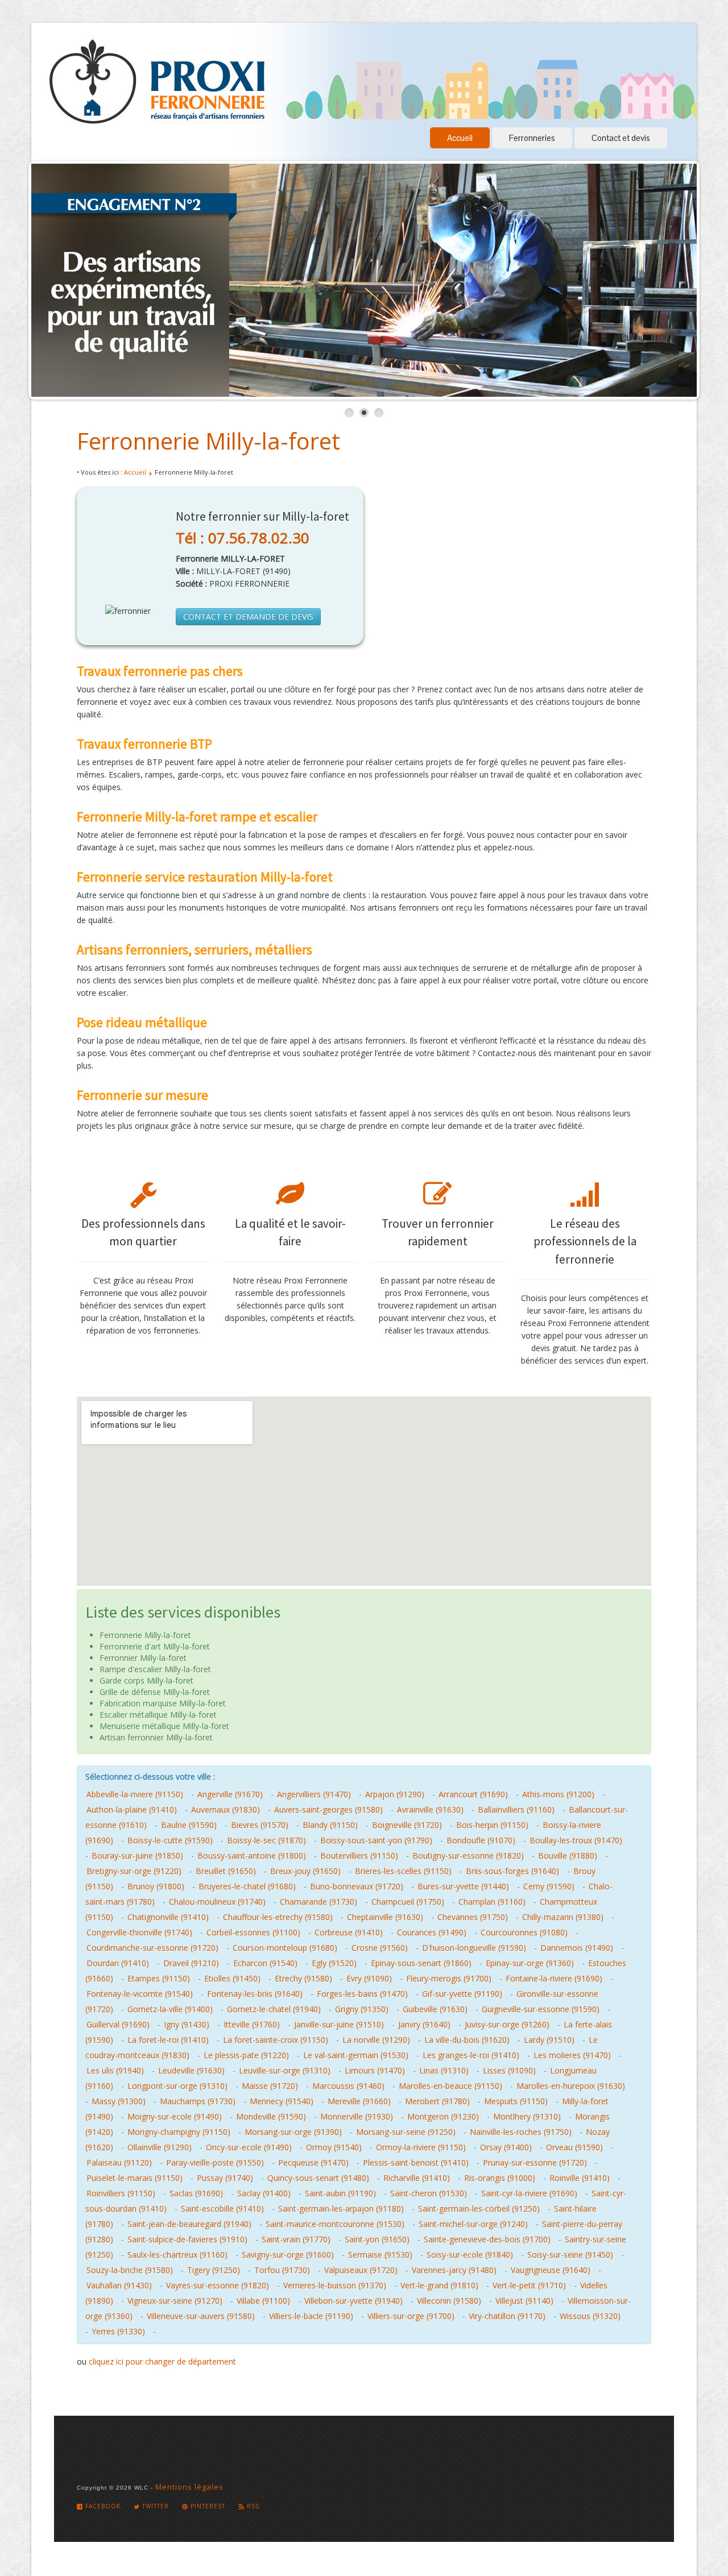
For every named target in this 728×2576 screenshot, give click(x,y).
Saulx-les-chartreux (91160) (177, 2255)
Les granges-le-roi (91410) (471, 2055)
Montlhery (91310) (527, 2116)
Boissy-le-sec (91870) (266, 1840)
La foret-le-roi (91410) (168, 2040)
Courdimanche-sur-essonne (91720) (152, 1948)
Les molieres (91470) (572, 2055)
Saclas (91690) (196, 2193)
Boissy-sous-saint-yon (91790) (376, 1840)
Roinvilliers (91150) (121, 2193)
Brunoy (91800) (156, 1886)
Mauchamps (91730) (198, 2101)
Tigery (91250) (214, 2270)
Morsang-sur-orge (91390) (293, 2132)
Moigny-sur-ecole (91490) (175, 2116)
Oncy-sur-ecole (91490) (249, 2147)
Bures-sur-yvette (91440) (463, 1886)
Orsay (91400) (506, 2147)
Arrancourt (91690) (473, 1794)
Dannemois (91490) (577, 1948)
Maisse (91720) (270, 2086)
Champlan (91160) (492, 1902)
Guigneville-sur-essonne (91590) (541, 2009)
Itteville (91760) (252, 2024)
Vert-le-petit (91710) (529, 2285)
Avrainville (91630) (430, 1810)
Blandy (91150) (330, 1825)
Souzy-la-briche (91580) (130, 2270)
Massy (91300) (119, 2101)
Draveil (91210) (191, 1963)
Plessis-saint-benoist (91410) (416, 2162)
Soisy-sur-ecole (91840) (470, 2255)
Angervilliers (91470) (314, 1794)
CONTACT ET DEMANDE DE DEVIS (248, 616)
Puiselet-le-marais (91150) (135, 2178)
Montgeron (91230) (443, 2116)
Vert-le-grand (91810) (439, 2285)
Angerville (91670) (230, 1794)
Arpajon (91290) (395, 1794)
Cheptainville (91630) (385, 1917)
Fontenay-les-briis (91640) (255, 1994)
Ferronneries (532, 138)
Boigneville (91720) (407, 1825)
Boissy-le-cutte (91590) (170, 1840)
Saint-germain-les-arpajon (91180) (341, 2209)
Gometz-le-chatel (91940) (274, 2009)
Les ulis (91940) (115, 2070)
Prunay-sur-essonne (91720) (535, 2162)
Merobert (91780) (437, 2101)
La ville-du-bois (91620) (467, 2040)
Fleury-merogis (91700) (449, 1978)
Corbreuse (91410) (349, 1932)
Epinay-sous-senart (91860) (421, 1963)
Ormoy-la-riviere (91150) (421, 2147)
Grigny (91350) (362, 2009)
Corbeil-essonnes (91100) (253, 1932)
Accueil (460, 138)
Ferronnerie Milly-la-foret (208, 441)
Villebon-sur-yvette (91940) (353, 2301)
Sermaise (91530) (380, 2255)
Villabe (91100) (263, 2301)
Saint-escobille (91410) (222, 2209)
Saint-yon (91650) (377, 2239)
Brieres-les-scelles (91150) (403, 1871)
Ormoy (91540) (334, 2147)
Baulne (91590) (189, 1825)
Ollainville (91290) (160, 2147)
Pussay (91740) (225, 2178)
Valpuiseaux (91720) (361, 2270)
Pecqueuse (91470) (313, 2162)
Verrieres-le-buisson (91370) (335, 2285)
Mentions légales (189, 2487)
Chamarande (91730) (318, 1902)
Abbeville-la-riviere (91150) (135, 1794)
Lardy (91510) (549, 2040)
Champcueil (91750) (408, 1902)
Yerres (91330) (118, 2331)
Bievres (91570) (260, 1825)
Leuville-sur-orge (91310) (285, 2070)
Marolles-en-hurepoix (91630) (571, 2086)
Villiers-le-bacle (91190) (311, 2316)
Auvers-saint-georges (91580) (328, 1810)
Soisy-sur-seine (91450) (570, 2255)
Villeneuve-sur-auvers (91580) (201, 2316)
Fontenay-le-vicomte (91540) (140, 1994)
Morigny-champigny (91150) (179, 2132)
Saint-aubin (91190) (340, 2193)
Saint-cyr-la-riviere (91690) (529, 2193)
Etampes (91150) (159, 1978)
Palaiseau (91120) (119, 2162)
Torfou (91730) (282, 2270)
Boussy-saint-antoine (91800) (252, 1856)
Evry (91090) (369, 1978)
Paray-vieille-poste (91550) (215, 2162)
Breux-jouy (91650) (305, 1871)
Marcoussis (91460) (348, 2086)
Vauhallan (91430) (119, 2285)
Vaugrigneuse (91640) (551, 2270)
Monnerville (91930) (357, 2116)
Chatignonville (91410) (168, 1917)
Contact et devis (621, 138)
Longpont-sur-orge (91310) (177, 2086)
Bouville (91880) (568, 1856)
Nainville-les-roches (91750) (521, 2132)
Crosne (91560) (380, 1948)
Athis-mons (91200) (558, 1794)
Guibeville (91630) (435, 2009)
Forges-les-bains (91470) (362, 1994)
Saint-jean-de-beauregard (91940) (189, 2224)
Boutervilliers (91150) (359, 1856)
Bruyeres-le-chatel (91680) (247, 1886)
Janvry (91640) (424, 2024)
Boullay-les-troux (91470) (576, 1840)
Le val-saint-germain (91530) (356, 2055)
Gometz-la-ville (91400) (170, 2009)
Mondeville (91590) (271, 2116)
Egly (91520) (334, 1963)
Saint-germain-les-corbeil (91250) (479, 2209)
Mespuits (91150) (516, 2101)
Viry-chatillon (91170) (507, 2316)
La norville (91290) (376, 2040)
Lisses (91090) (509, 2070)
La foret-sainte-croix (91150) (276, 2040)
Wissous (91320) (590, 2316)
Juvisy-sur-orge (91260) (507, 2024)
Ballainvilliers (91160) (516, 1810)
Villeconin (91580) (449, 2301)
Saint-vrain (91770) (296, 2239)
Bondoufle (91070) (481, 1840)
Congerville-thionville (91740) (139, 1932)
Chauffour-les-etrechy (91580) (278, 1917)
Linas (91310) (444, 2070)
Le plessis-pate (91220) (246, 2055)
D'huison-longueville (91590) (474, 1948)
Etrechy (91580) (303, 1978)
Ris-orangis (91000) (500, 2178)
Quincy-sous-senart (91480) (318, 2178)
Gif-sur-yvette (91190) (462, 1994)
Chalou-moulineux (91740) (217, 1902)
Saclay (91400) (264, 2193)
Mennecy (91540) (282, 2101)
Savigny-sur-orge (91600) (288, 2255)
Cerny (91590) (549, 1886)
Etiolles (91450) (232, 1978)
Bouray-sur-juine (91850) (137, 1856)
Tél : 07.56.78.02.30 (243, 538)
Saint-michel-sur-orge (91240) (473, 2224)
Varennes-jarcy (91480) (454, 2270)
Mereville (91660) (359, 2101)
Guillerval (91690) (118, 2024)
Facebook (102, 2506)
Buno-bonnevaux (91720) (357, 1886)
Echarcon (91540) (265, 1963)
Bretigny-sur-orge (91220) (134, 1871)
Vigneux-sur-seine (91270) (175, 2301)
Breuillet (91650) (226, 1871)
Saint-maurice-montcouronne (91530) (335, 2224)
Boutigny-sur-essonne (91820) (468, 1856)
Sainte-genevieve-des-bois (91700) (487, 2239)
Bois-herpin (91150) (492, 1825)
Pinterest (207, 2506)
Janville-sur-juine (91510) (339, 2024)
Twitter (154, 2506)
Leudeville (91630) (191, 2070)
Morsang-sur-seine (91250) (406, 2132)
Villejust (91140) (524, 2301)
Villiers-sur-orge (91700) (411, 2316)
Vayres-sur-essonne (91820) (218, 2285)
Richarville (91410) (417, 2178)
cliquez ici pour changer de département (162, 2361)
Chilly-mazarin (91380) (563, 1917)
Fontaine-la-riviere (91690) (554, 1978)
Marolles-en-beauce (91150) (450, 2086)
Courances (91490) (432, 1932)
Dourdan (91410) (118, 1963)
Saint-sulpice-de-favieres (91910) (187, 2239)
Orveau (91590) (574, 2147)
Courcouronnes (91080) (524, 1932)
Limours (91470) (375, 2070)
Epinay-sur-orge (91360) (530, 1963)
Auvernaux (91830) (226, 1810)
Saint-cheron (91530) (429, 2193)
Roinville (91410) (580, 2178)
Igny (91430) (187, 2024)
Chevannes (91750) (473, 1917)
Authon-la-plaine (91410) (132, 1810)
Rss (252, 2506)
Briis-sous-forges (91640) (512, 1871)
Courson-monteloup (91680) (285, 1948)
